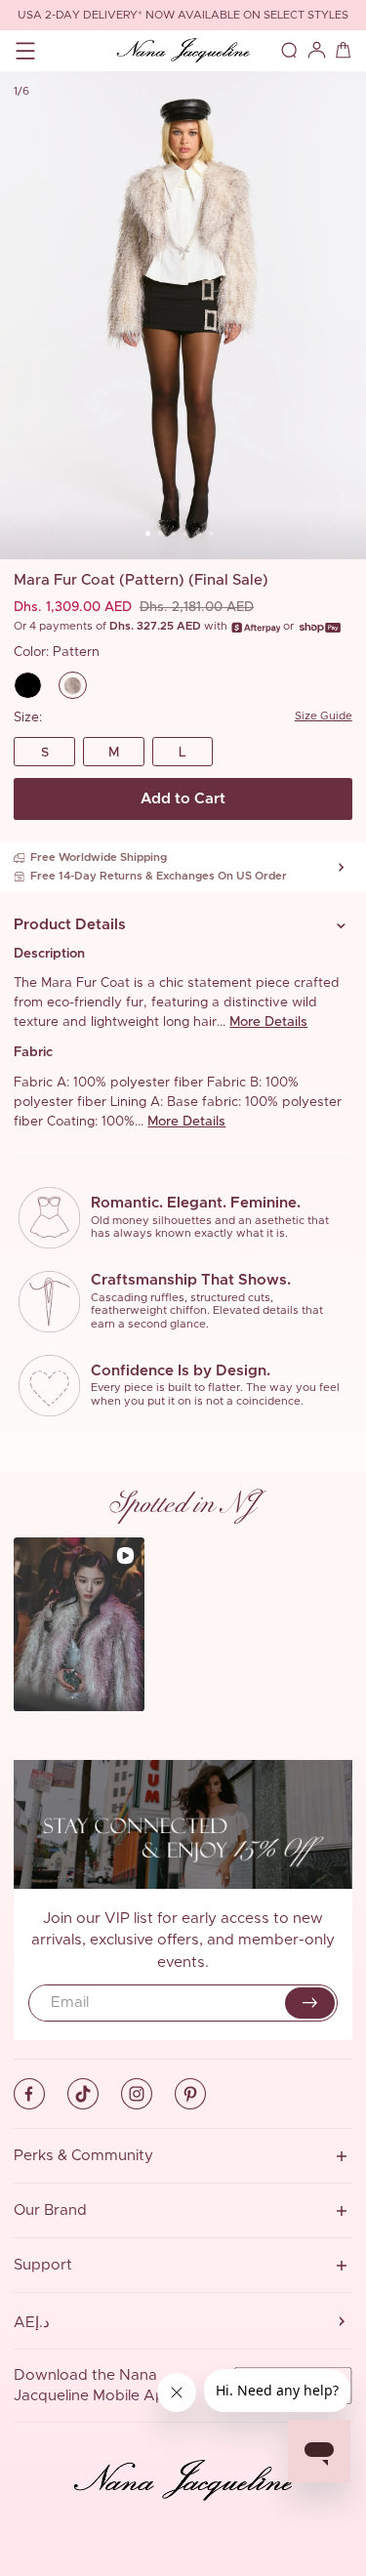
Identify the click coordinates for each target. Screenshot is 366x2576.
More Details (268, 1022)
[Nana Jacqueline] (183, 51)
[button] (183, 925)
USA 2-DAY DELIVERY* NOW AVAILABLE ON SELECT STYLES (183, 15)
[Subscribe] (310, 2003)
